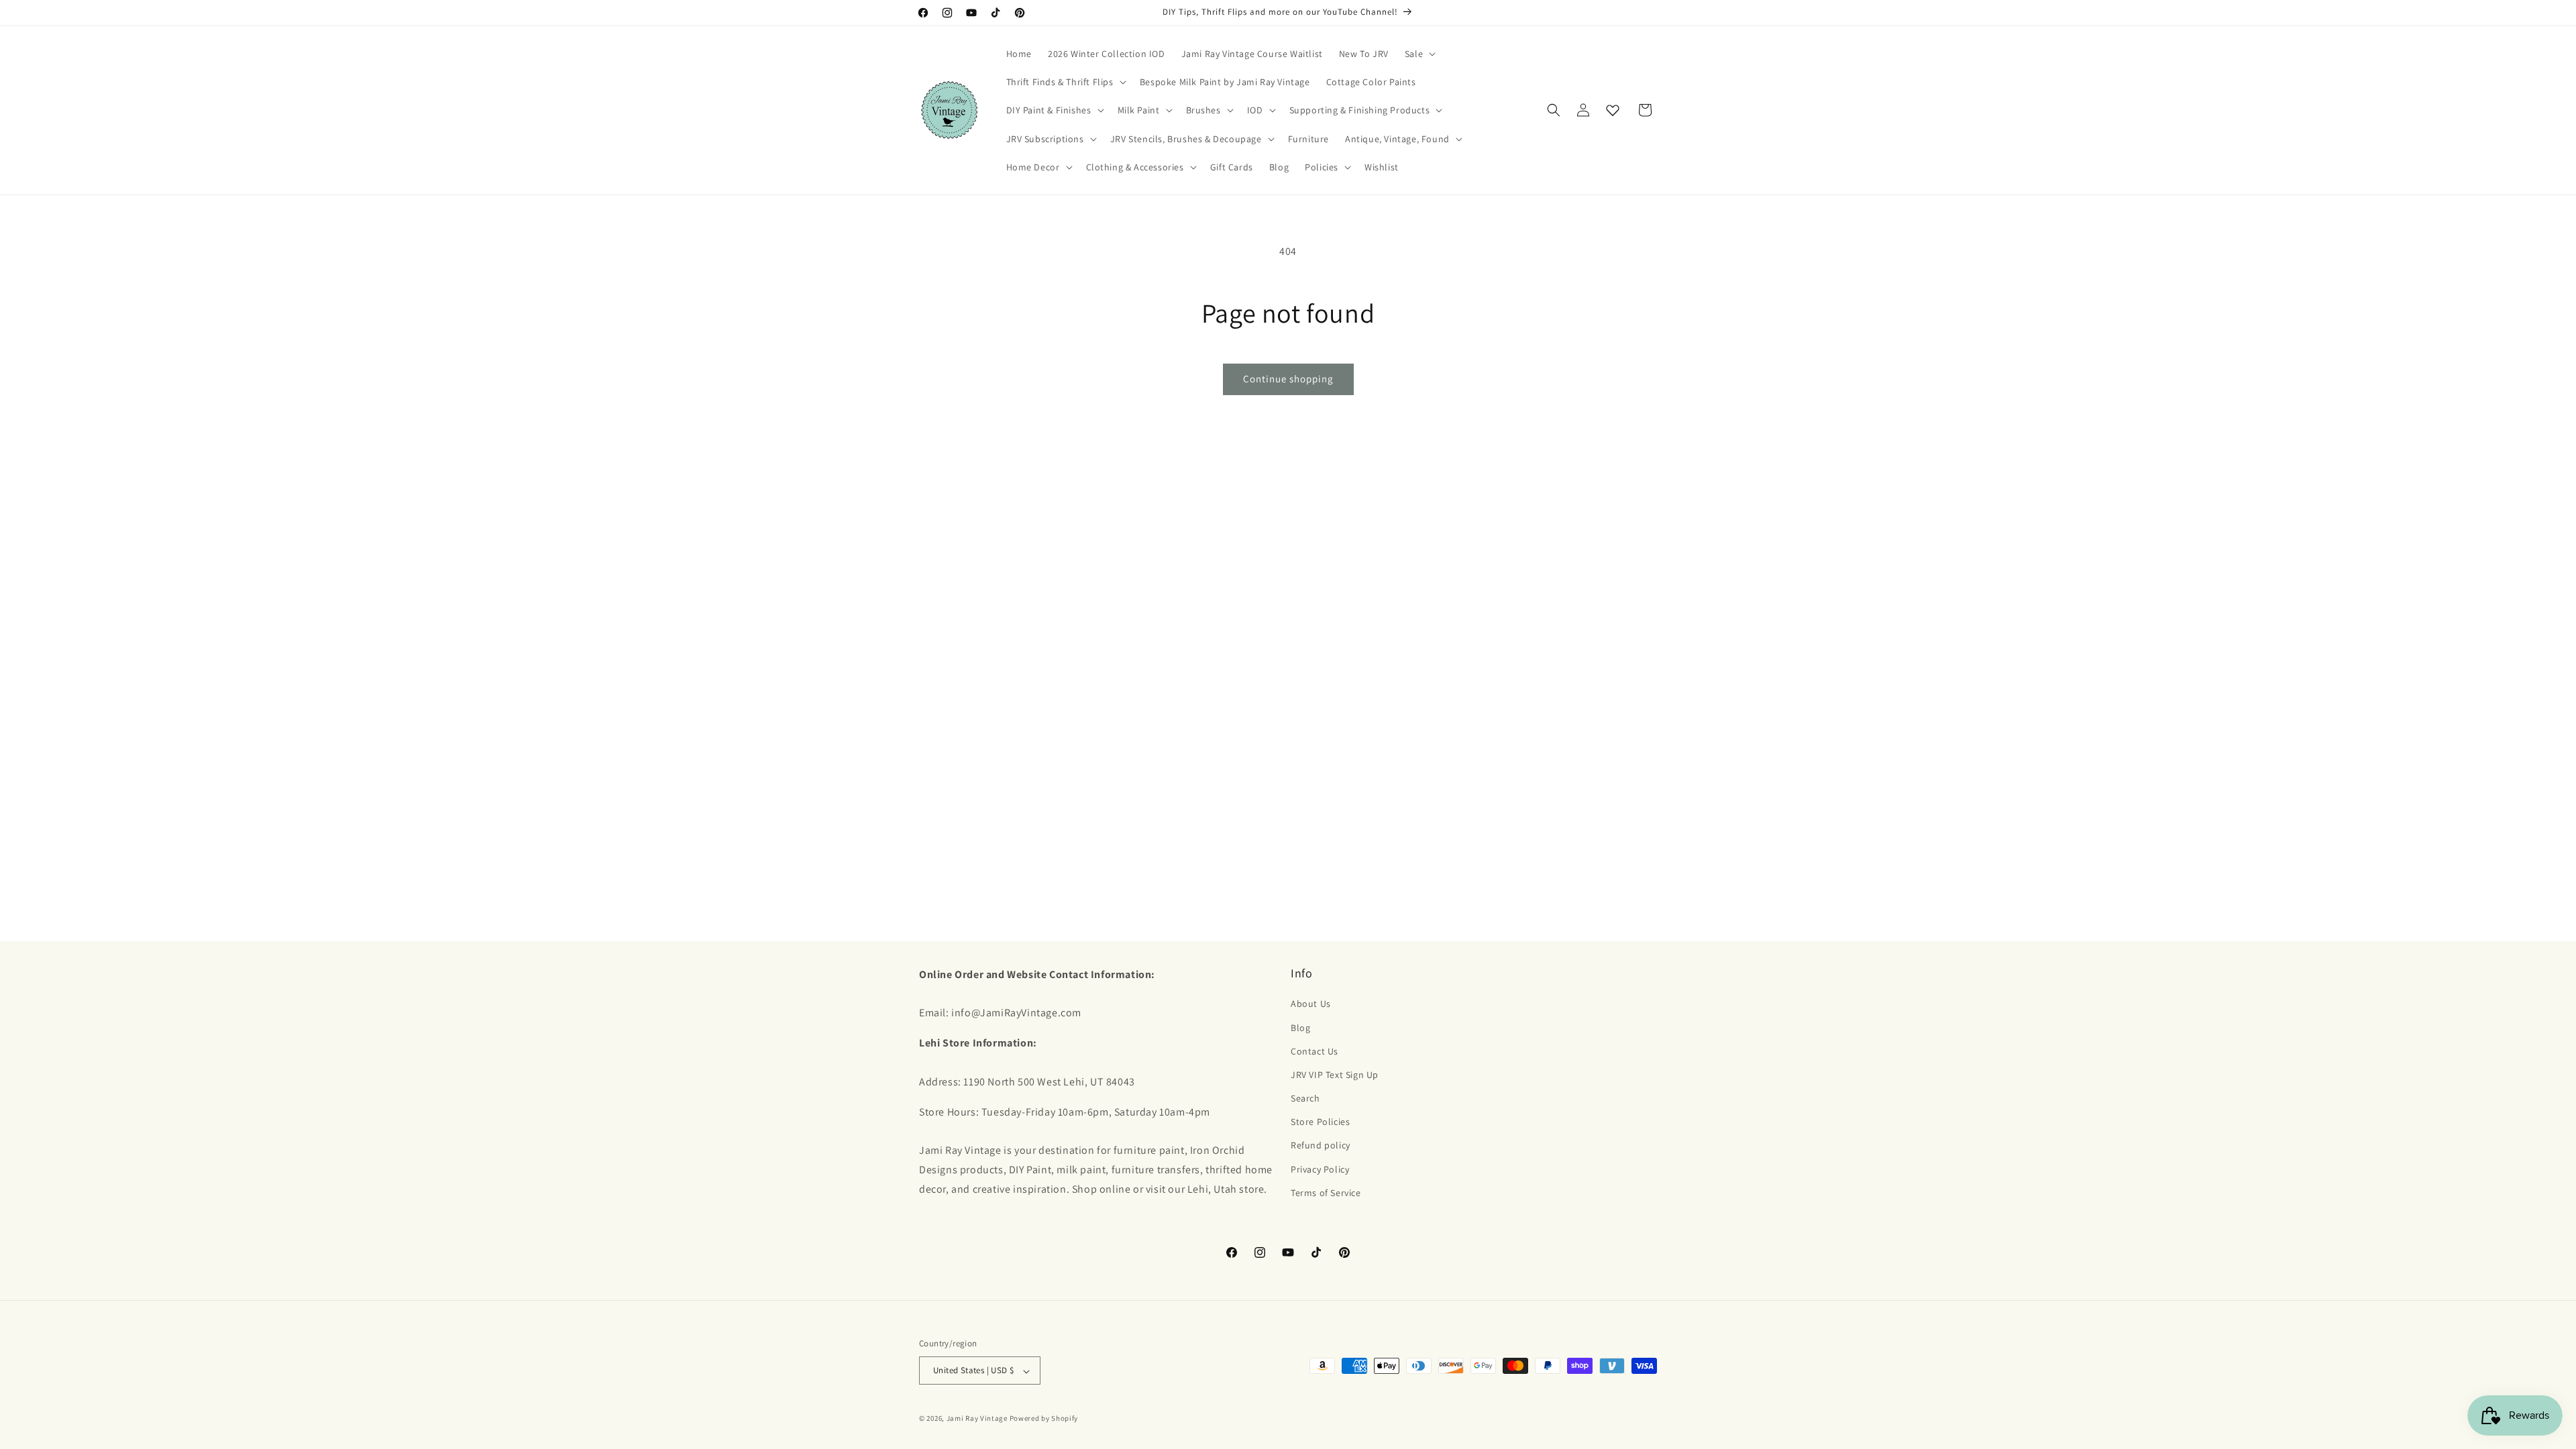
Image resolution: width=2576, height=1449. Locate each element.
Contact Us (1314, 1051)
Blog (1300, 1027)
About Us (1311, 1004)
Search (1305, 1098)
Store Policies (1320, 1122)
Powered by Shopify (1044, 1418)
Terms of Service (1326, 1192)
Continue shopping (1288, 379)
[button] (1419, 54)
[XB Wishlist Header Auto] (1613, 110)
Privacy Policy (1320, 1169)
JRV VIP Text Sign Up (1335, 1075)
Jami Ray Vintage (977, 1418)
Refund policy (1321, 1145)
